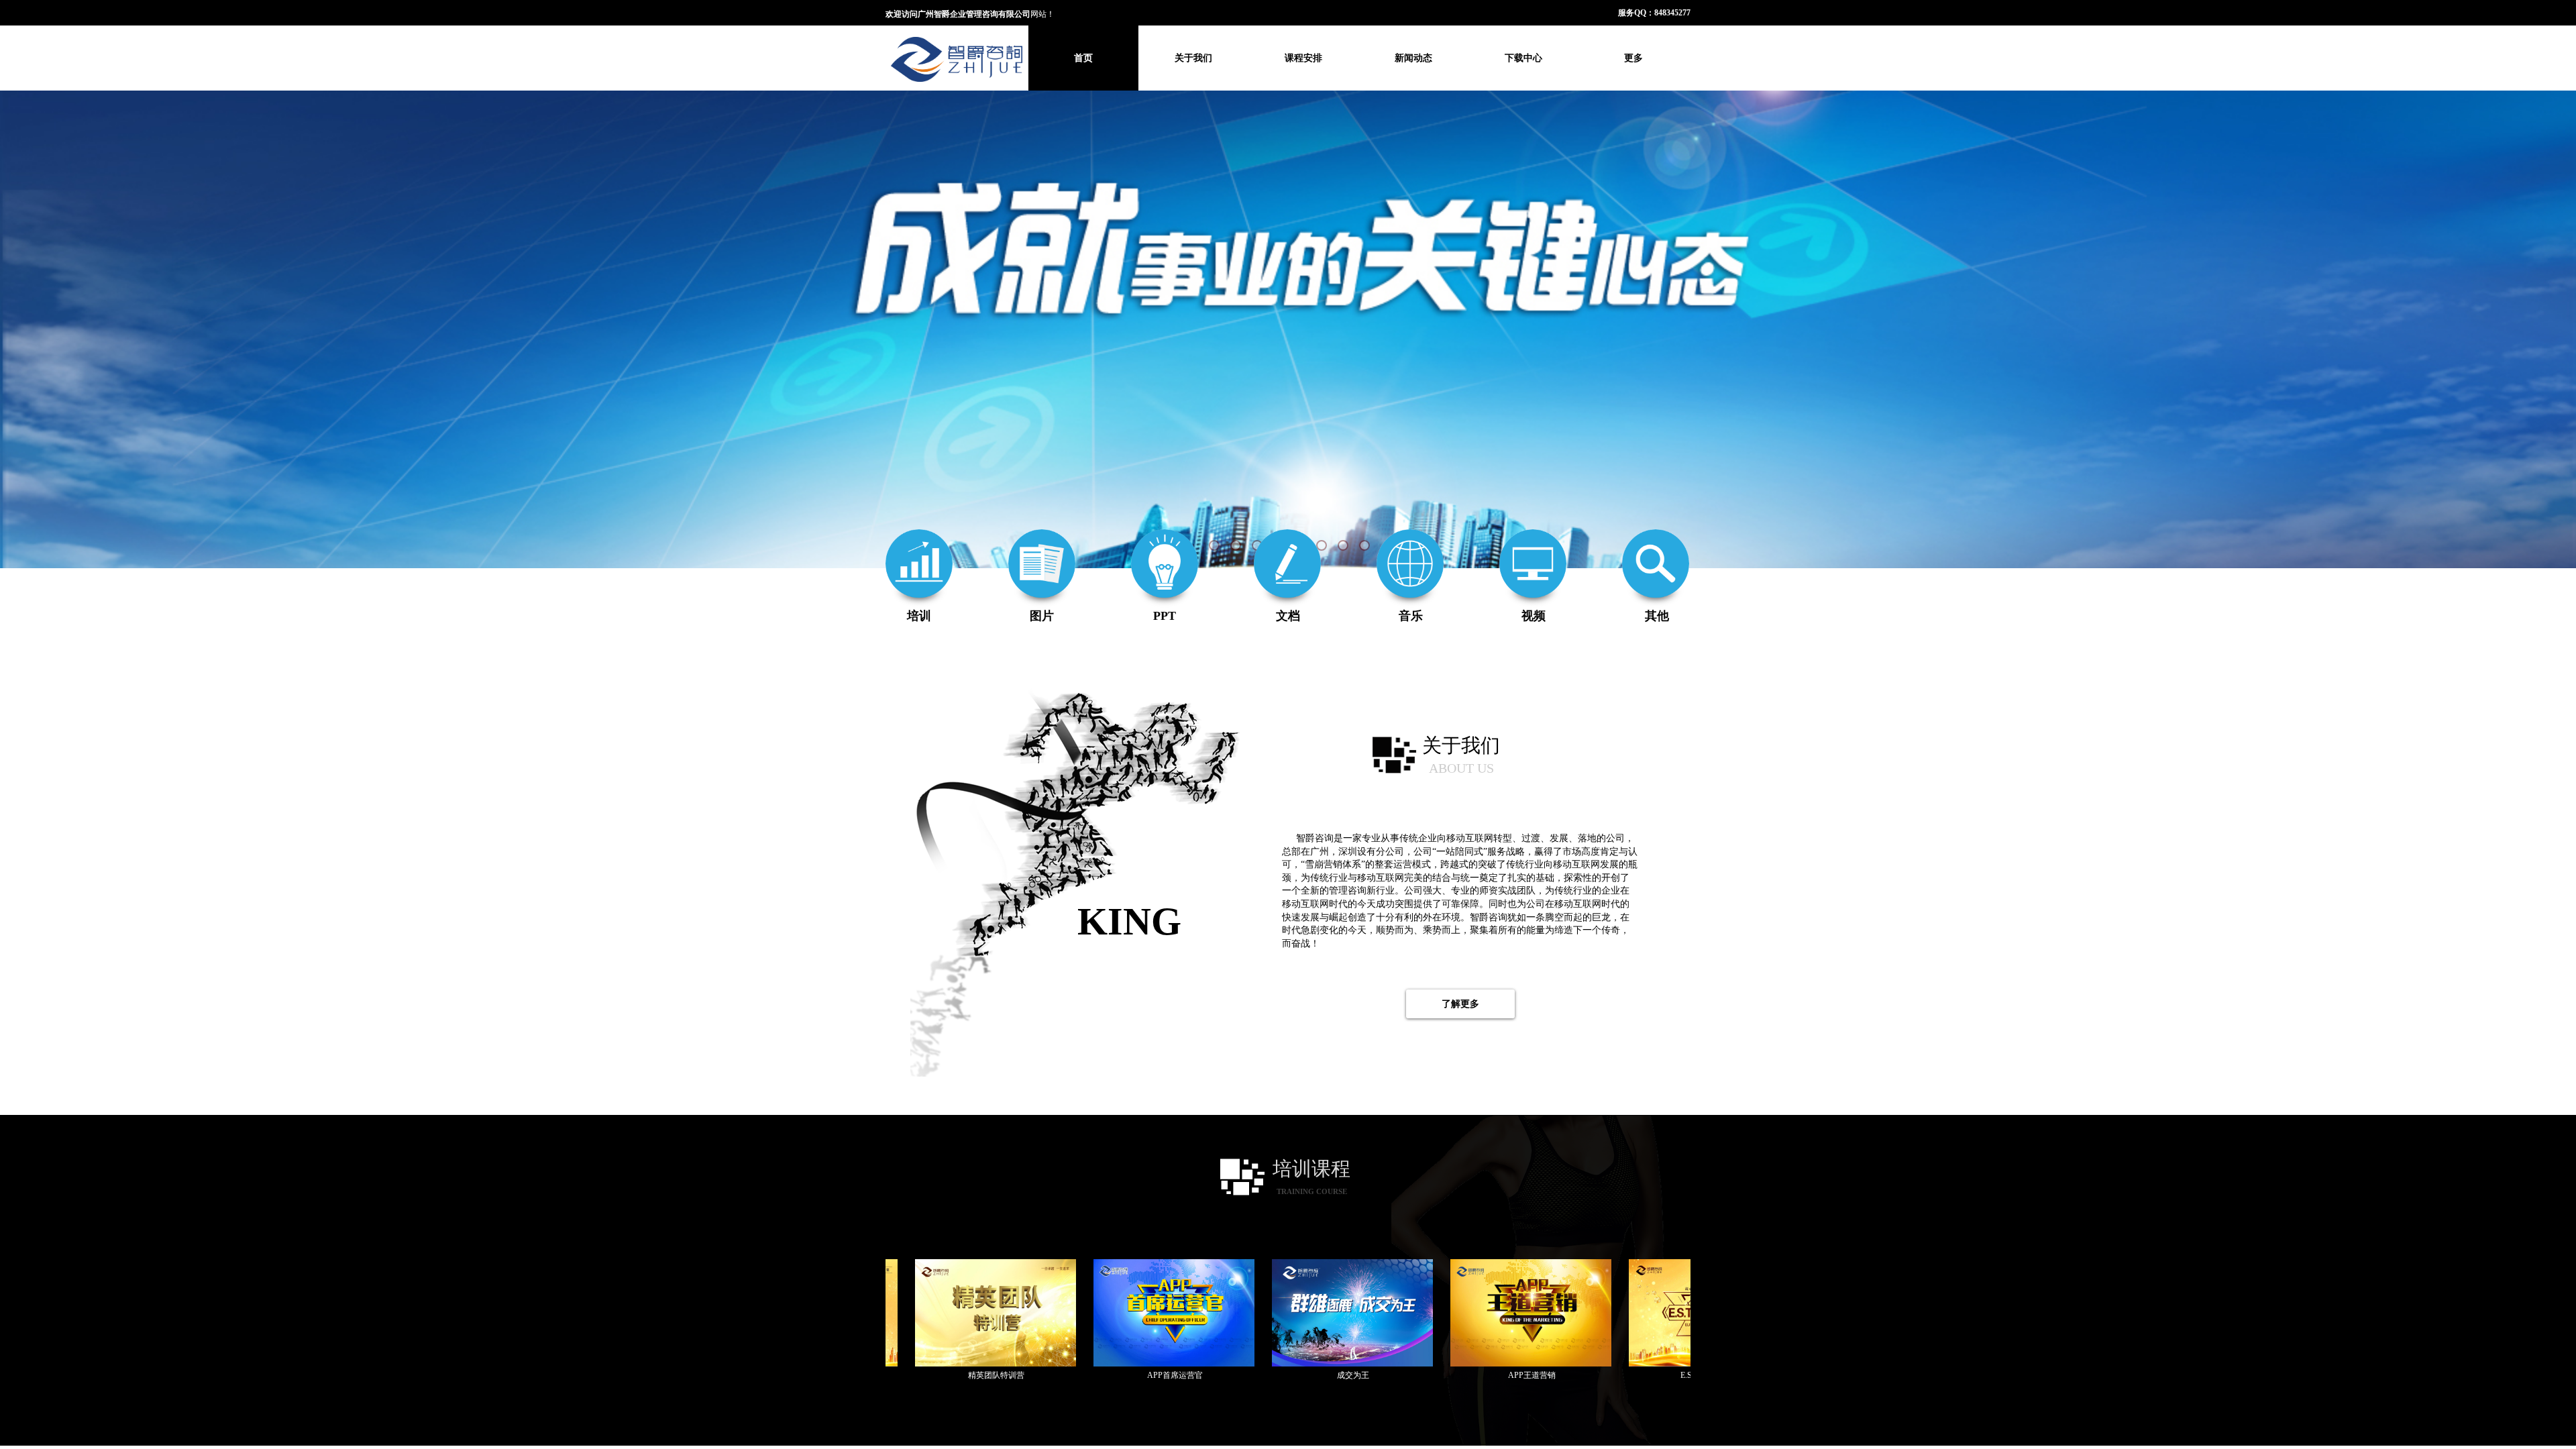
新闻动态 (1413, 58)
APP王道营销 (1425, 1375)
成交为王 (1246, 1375)
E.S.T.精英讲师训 (1604, 1375)
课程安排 (1303, 58)
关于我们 (1193, 58)
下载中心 (1523, 58)
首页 (1083, 58)
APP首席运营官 (1068, 1375)
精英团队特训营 (890, 1375)
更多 (1633, 58)
